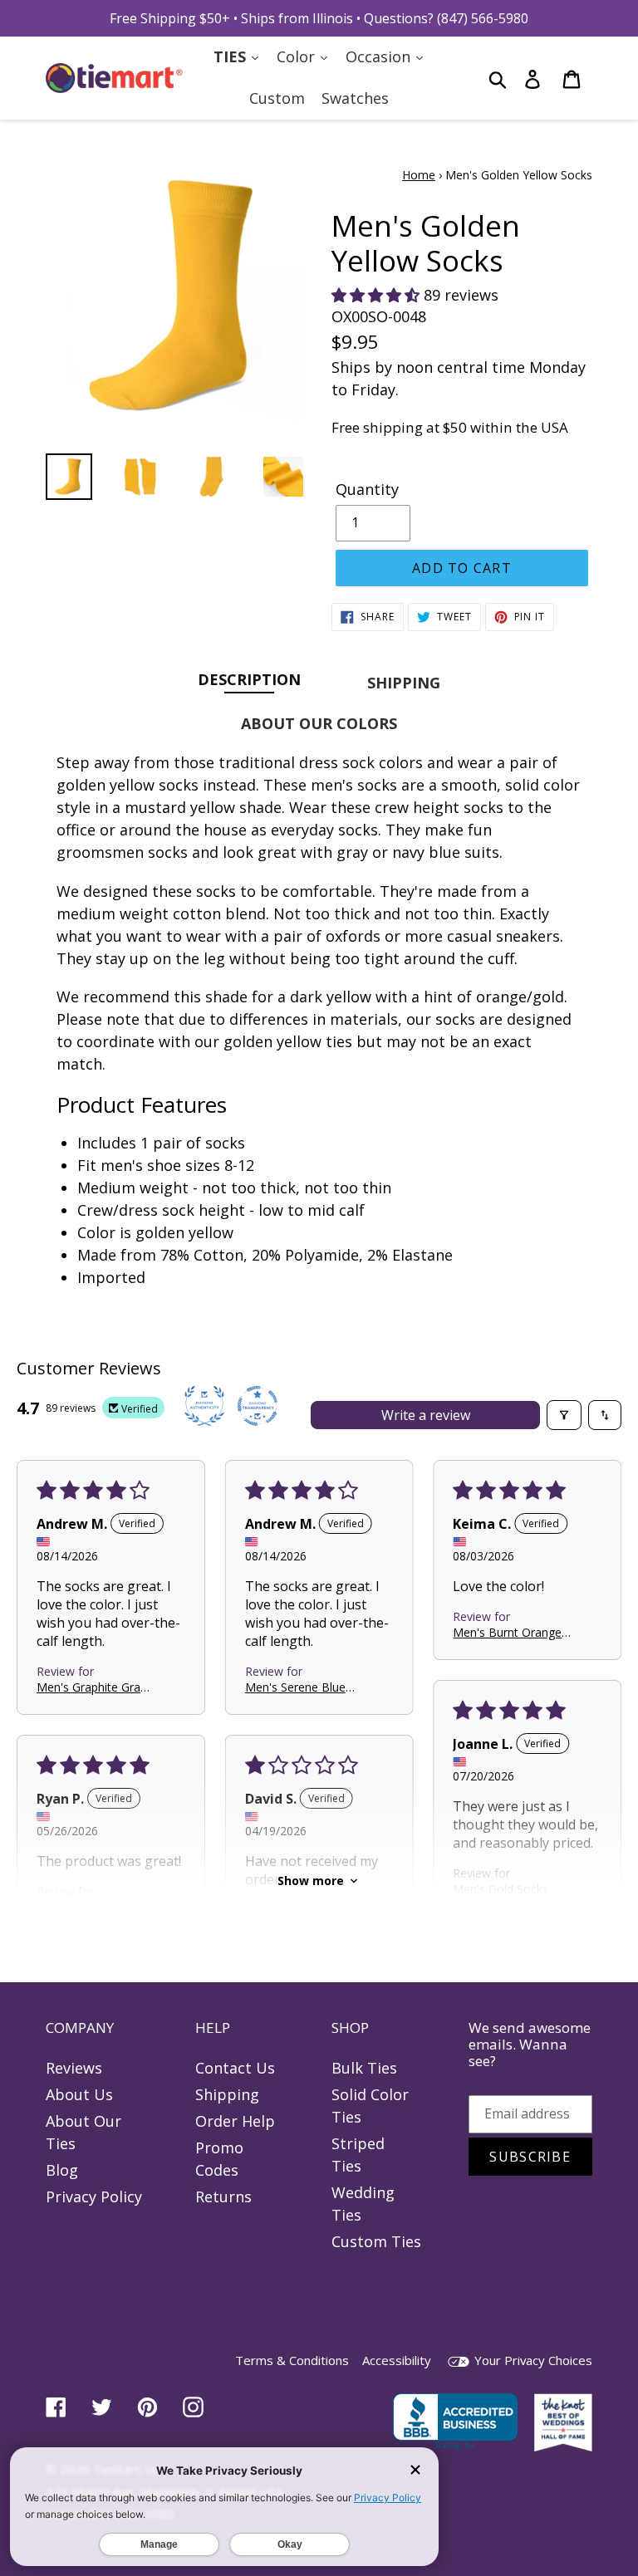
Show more (311, 1881)
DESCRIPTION (249, 679)
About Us (79, 2094)
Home (419, 175)
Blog (62, 2170)
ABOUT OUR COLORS (319, 723)
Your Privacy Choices (532, 2360)
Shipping (227, 2094)
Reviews (74, 2068)
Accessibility (397, 2360)
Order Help (235, 2121)
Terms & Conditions (292, 2360)
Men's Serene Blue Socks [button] (295, 1686)
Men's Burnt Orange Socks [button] (507, 1631)
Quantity (367, 489)
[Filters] (564, 1415)
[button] (378, 295)
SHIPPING (404, 683)
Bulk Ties (364, 2068)
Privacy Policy (94, 2196)
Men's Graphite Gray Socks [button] (91, 1686)
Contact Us (235, 2068)
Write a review (426, 1415)
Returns (223, 2196)
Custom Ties (376, 2241)
